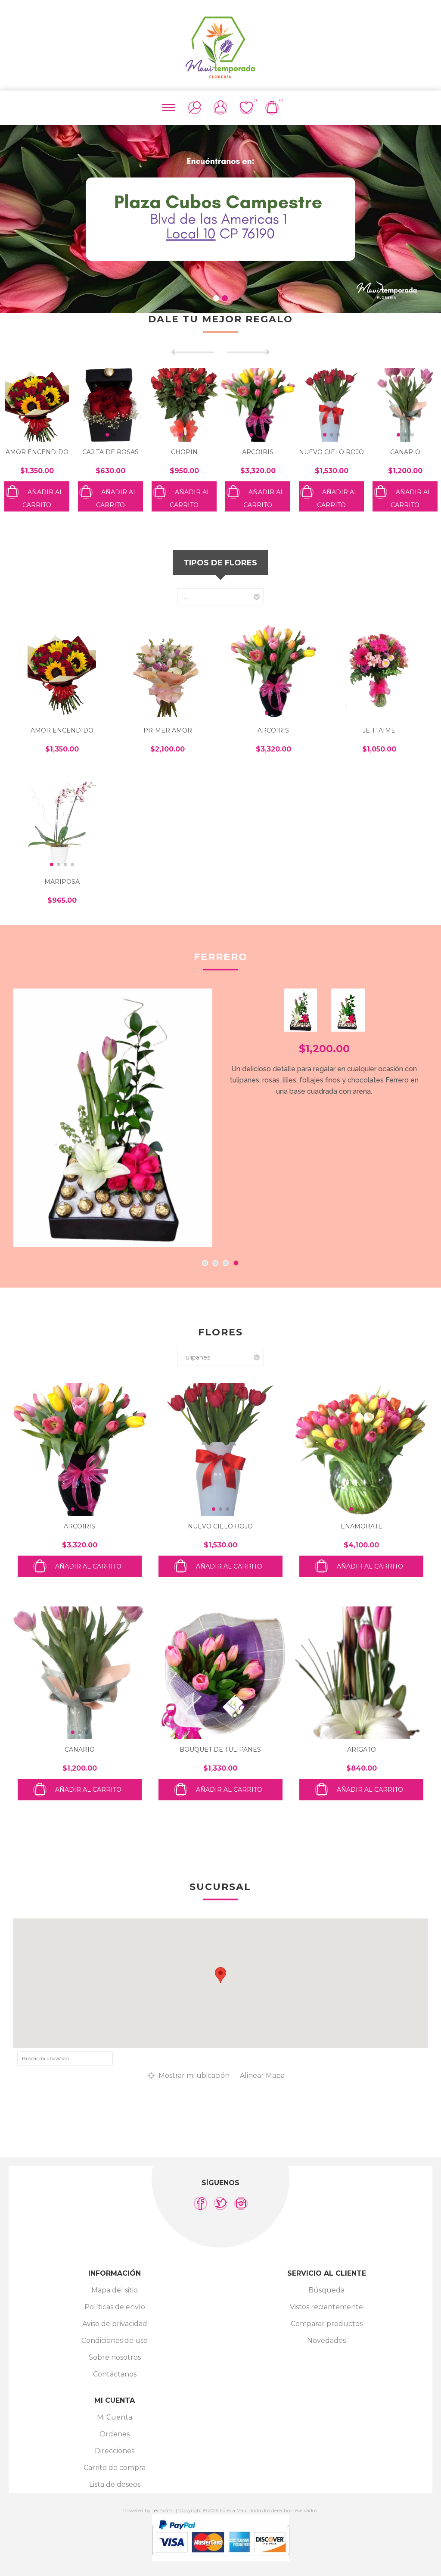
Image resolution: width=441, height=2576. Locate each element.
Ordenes (115, 2434)
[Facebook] (200, 2203)
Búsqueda (326, 2290)
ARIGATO (362, 1750)
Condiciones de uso (115, 2341)
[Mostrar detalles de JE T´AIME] (379, 671)
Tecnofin (162, 2511)
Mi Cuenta (115, 2417)
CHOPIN (111, 452)
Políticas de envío (115, 2307)
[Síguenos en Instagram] (241, 2203)
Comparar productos (327, 2324)
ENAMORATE (362, 1526)
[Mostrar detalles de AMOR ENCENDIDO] (62, 671)
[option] (220, 219)
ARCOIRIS (184, 452)
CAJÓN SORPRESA (405, 452)
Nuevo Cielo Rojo (258, 452)
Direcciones (115, 2451)
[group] (37, 405)
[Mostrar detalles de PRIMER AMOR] (168, 671)
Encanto (220, 957)
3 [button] (226, 1263)
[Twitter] (221, 2203)
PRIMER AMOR (168, 730)
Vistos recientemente (326, 2307)
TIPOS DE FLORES (220, 563)
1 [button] (216, 298)
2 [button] (225, 298)
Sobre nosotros (115, 2357)
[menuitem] (115, 2290)
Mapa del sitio (115, 2290)
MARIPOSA (62, 882)
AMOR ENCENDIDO (62, 730)
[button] (34, 435)
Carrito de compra (115, 2468)
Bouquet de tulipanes (220, 1750)
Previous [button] (13, 215)
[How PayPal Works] (221, 2559)
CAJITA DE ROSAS (37, 452)
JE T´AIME (379, 730)
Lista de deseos (115, 2484)
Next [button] (428, 215)
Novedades (326, 2341)
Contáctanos (115, 2374)
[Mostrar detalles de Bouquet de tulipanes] (220, 1673)
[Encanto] (113, 1118)
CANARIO (332, 452)
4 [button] (236, 1263)
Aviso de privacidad (115, 2324)
